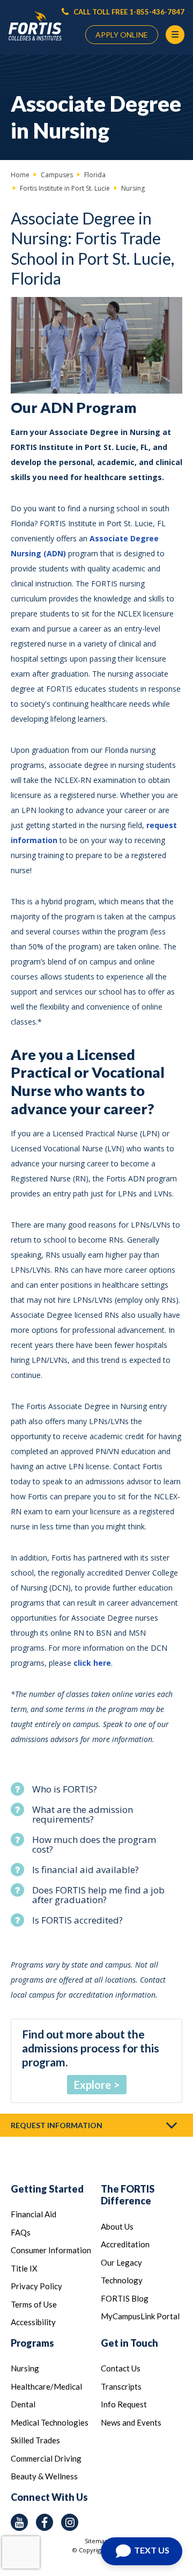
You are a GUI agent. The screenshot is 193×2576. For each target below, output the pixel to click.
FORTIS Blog (125, 2298)
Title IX (24, 2268)
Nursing (25, 2368)
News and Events (131, 2422)
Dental (23, 2404)
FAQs (21, 2232)
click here (92, 1663)
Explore (92, 2085)
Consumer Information (51, 2250)
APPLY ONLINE (122, 35)
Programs (32, 2343)
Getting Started (47, 2189)
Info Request (124, 2404)
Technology (122, 2280)
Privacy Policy (36, 2286)
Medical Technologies (50, 2422)
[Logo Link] (35, 26)
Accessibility (33, 2322)
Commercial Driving (46, 2458)
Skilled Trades (35, 2440)
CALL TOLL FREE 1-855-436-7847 (128, 12)
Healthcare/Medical (46, 2386)
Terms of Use (34, 2304)
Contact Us (121, 2368)
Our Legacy (121, 2262)
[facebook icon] (44, 2522)
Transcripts (121, 2386)
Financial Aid (34, 2214)
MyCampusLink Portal (140, 2316)
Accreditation (125, 2244)
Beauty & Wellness (44, 2476)
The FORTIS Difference (128, 2195)
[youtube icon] (19, 2522)
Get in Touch (129, 2343)
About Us (117, 2226)
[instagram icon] (70, 2522)
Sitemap (96, 2541)
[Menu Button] (175, 35)
